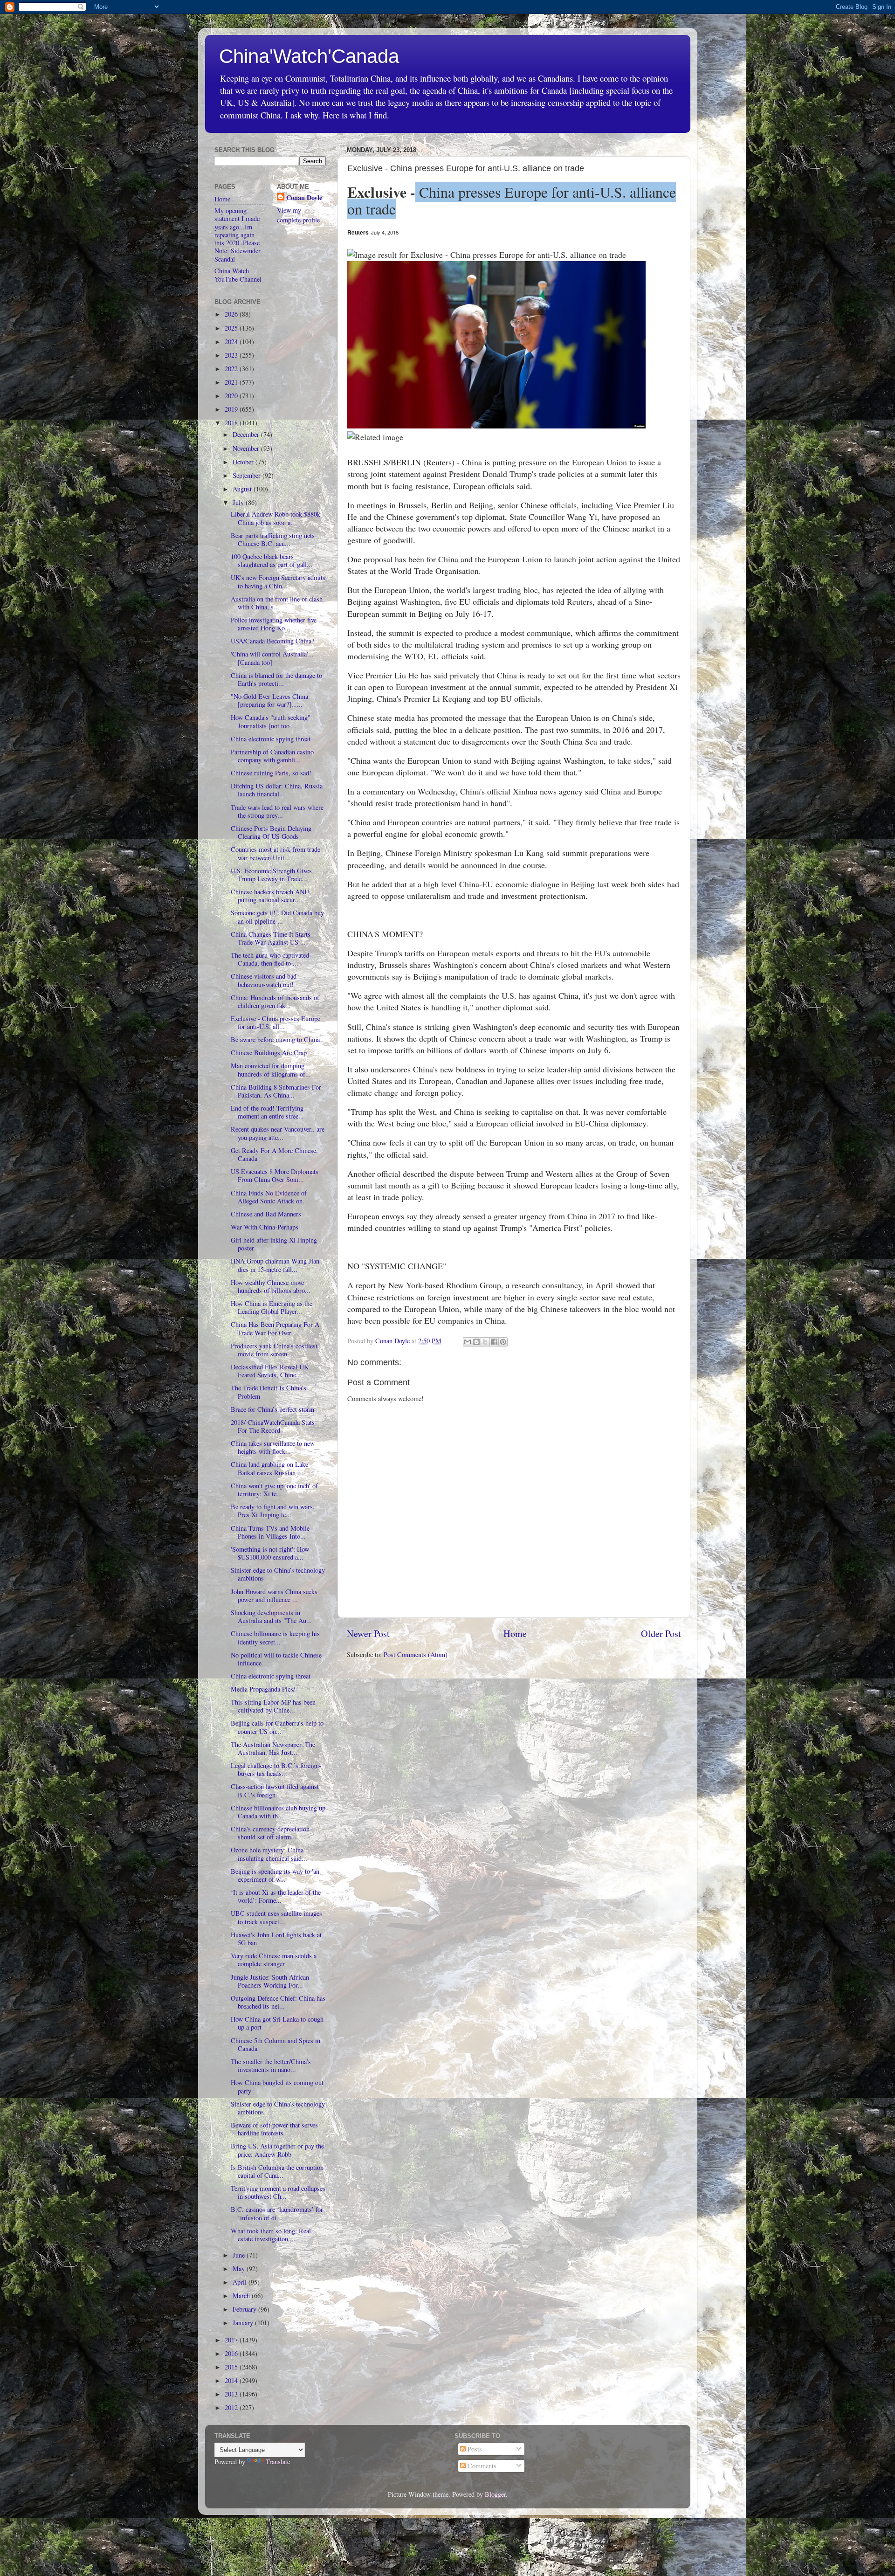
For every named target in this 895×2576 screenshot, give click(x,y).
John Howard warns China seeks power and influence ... (274, 1595)
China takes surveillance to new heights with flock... (273, 1447)
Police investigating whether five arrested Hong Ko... (274, 624)
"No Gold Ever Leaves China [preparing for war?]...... (269, 700)
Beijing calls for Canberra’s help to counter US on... (277, 1727)
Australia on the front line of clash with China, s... (277, 603)
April (241, 2282)
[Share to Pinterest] (503, 1342)
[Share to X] (485, 1342)
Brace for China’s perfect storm (272, 1409)
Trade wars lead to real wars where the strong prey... (277, 811)
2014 (232, 2380)
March (242, 2296)
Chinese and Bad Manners (266, 1214)
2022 (232, 369)
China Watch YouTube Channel (238, 275)
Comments (481, 2466)
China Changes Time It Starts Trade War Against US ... (271, 938)
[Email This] (468, 1342)
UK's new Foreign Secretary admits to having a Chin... (278, 581)
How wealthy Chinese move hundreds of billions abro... (271, 1286)
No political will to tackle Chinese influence (276, 1659)
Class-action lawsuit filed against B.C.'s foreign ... (275, 1790)
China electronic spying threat (271, 739)
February (245, 2309)
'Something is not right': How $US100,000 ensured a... (270, 1553)
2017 (232, 2340)
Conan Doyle (304, 198)
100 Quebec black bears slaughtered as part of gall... (272, 560)
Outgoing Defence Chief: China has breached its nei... (278, 2002)
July (239, 502)
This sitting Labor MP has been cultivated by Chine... (273, 1706)
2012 (232, 2407)
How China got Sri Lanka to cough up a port (277, 2023)
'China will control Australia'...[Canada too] (272, 658)
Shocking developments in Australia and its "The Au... (271, 1616)
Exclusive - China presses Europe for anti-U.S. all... (275, 1022)
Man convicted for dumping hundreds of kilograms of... (271, 1070)
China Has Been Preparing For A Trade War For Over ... (275, 1328)
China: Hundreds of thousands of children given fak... (275, 1001)
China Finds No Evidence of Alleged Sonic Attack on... (269, 1197)
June (240, 2255)
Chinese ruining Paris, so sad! (271, 773)
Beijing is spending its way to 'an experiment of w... (275, 1875)
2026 (232, 314)
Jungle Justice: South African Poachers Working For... (270, 1981)
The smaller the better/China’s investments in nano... (271, 2065)
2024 (232, 342)
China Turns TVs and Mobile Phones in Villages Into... (270, 1532)
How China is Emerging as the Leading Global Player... (272, 1307)
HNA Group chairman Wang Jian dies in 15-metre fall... (275, 1265)
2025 (232, 328)
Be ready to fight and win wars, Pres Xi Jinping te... (273, 1511)
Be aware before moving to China (275, 1039)
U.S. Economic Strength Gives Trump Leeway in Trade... (271, 875)
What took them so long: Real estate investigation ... (271, 2235)
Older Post (661, 1633)
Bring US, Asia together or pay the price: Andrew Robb (277, 2150)
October (244, 462)
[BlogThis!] (476, 1342)
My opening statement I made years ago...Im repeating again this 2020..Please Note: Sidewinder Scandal (238, 235)
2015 (232, 2367)
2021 (232, 382)
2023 (232, 355)
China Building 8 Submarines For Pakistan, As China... (276, 1091)
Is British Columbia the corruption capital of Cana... (277, 2171)
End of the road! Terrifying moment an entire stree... (267, 1112)
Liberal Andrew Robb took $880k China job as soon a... (275, 518)
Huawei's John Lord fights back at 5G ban (276, 1939)
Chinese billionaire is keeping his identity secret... (275, 1637)
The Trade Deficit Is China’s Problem (268, 1392)
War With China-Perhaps (265, 1227)
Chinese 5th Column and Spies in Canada (275, 2044)
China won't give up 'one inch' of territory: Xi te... (274, 1490)
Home (515, 1633)
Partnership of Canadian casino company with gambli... (272, 756)
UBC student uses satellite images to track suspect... (276, 1917)
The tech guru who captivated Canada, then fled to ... (270, 959)
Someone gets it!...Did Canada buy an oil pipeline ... (277, 917)
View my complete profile (298, 215)
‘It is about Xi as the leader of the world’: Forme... (276, 1896)
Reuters (358, 232)
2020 (232, 396)
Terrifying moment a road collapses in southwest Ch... (278, 2192)
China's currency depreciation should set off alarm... (270, 1833)
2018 (232, 423)
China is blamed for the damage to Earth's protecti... (276, 679)
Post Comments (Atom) (416, 1654)
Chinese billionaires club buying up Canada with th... (278, 1812)
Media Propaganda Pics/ (263, 1689)
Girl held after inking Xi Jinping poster (274, 1244)
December (247, 434)
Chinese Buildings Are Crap (269, 1053)
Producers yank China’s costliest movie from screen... (274, 1350)
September (248, 475)
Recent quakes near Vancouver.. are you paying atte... (278, 1133)
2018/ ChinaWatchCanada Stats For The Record (273, 1426)
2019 (232, 409)
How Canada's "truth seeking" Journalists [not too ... (271, 721)
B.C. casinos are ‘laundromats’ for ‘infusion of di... (277, 2213)
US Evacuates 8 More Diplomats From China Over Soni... (275, 1175)
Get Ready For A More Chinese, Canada (274, 1154)
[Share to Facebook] (494, 1342)
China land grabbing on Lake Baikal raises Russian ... (269, 1468)
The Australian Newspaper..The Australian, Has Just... (273, 1748)
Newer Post (368, 1633)
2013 (232, 2394)
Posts (474, 2449)
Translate (278, 2462)
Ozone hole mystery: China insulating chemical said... (269, 1854)
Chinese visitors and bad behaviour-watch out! (264, 980)
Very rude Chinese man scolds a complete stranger (274, 1960)
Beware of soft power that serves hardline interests (274, 2129)
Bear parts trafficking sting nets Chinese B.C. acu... (273, 539)
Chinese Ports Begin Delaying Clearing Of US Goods (271, 832)
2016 (232, 2353)
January (244, 2323)
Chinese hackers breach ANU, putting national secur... (271, 896)
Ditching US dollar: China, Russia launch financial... (277, 790)
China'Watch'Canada (309, 56)
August (243, 489)
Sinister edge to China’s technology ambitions (278, 1574)
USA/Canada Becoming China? (272, 641)
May (240, 2269)
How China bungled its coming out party (277, 2086)
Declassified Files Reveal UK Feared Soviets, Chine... (270, 1371)
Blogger (495, 2494)
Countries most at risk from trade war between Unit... (275, 853)
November (247, 448)
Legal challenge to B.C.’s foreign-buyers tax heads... (276, 1769)
